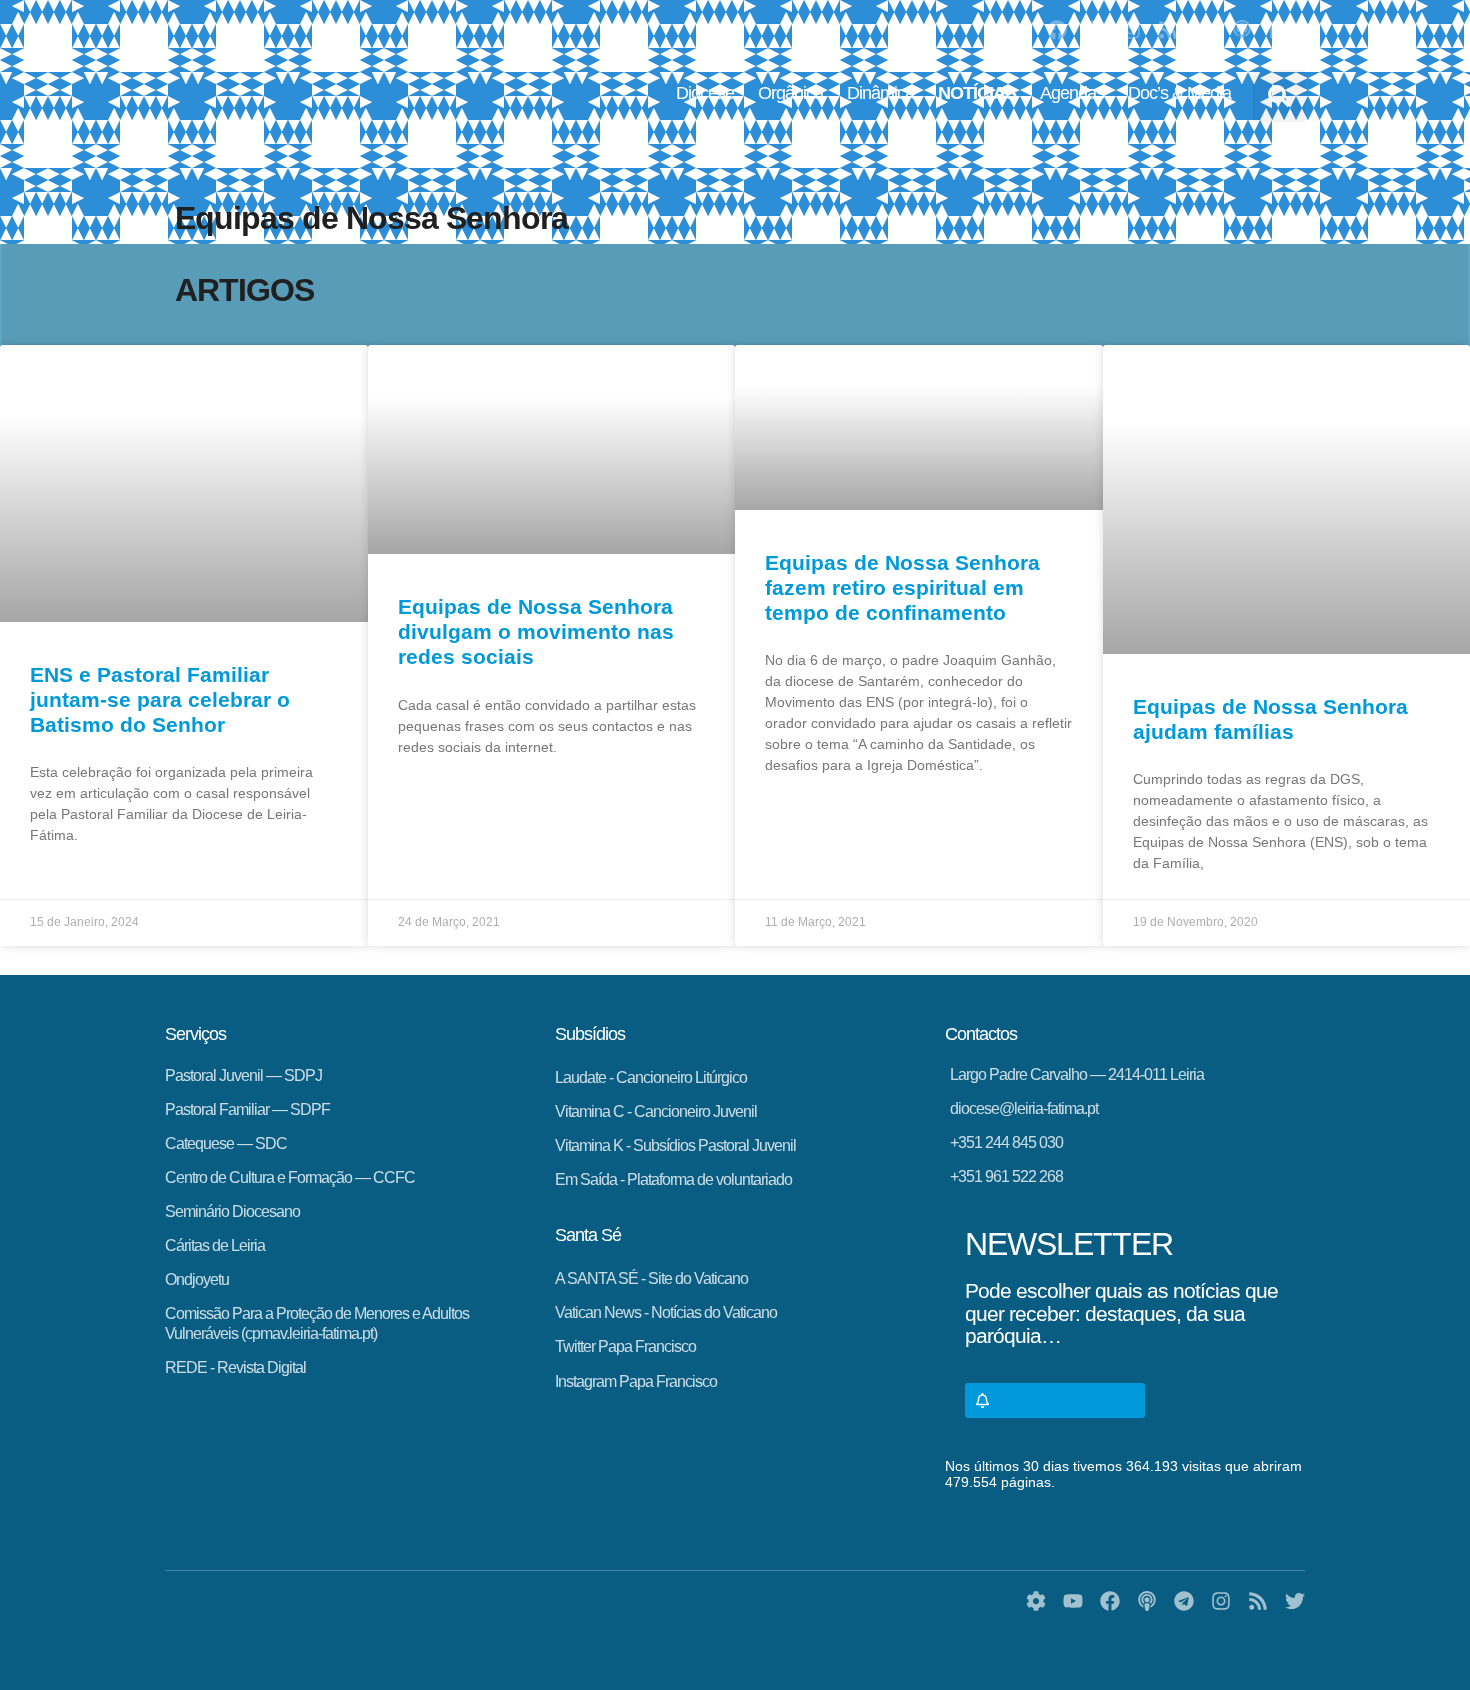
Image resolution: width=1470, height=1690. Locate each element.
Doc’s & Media (1179, 93)
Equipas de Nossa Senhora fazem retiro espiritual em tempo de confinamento (902, 587)
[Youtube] (1020, 30)
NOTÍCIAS (977, 93)
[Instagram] (1131, 30)
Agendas (1072, 93)
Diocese (705, 93)
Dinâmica (880, 93)
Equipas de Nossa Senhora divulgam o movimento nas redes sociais (536, 631)
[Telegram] (1094, 30)
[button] (1279, 96)
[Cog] (1036, 1601)
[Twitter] (1205, 30)
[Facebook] (1057, 30)
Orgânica (790, 93)
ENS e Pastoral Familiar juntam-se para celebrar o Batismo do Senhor (160, 699)
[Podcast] (1242, 30)
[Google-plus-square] (1279, 30)
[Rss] (1168, 30)
